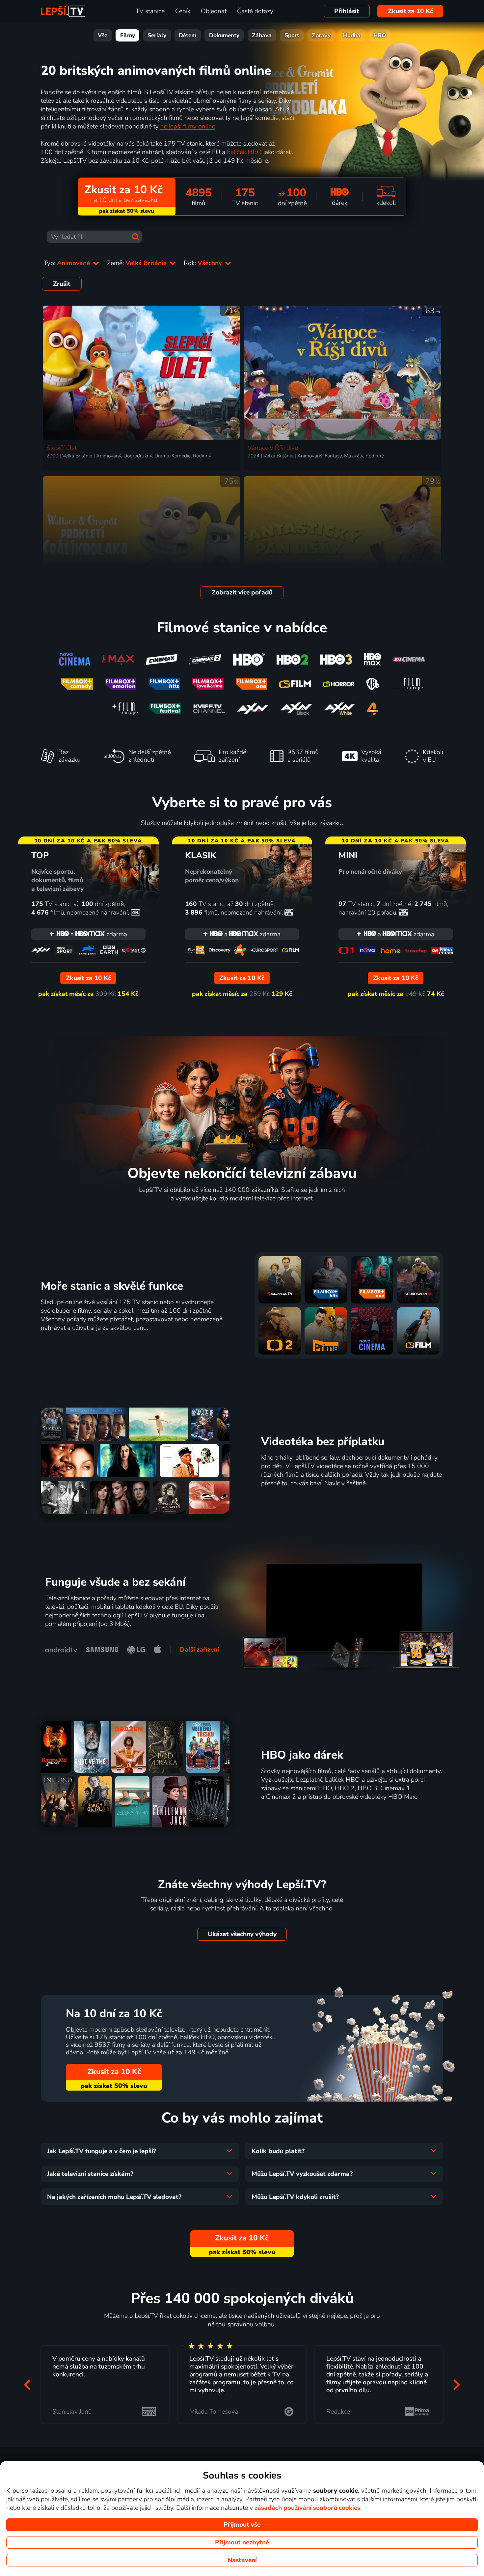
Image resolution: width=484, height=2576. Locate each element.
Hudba (352, 35)
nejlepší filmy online (188, 126)
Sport (292, 35)
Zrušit (62, 284)
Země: (138, 263)
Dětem (188, 35)
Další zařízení (199, 1650)
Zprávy (321, 35)
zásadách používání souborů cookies (307, 2508)
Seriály (157, 35)
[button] (27, 2384)
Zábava (262, 35)
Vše (103, 35)
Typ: (68, 263)
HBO (380, 35)
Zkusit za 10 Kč (410, 11)
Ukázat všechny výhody (242, 1934)
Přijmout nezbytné (242, 2542)
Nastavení (242, 2560)
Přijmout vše (242, 2525)
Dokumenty (224, 35)
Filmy (128, 35)
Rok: (204, 263)
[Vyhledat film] (136, 237)
